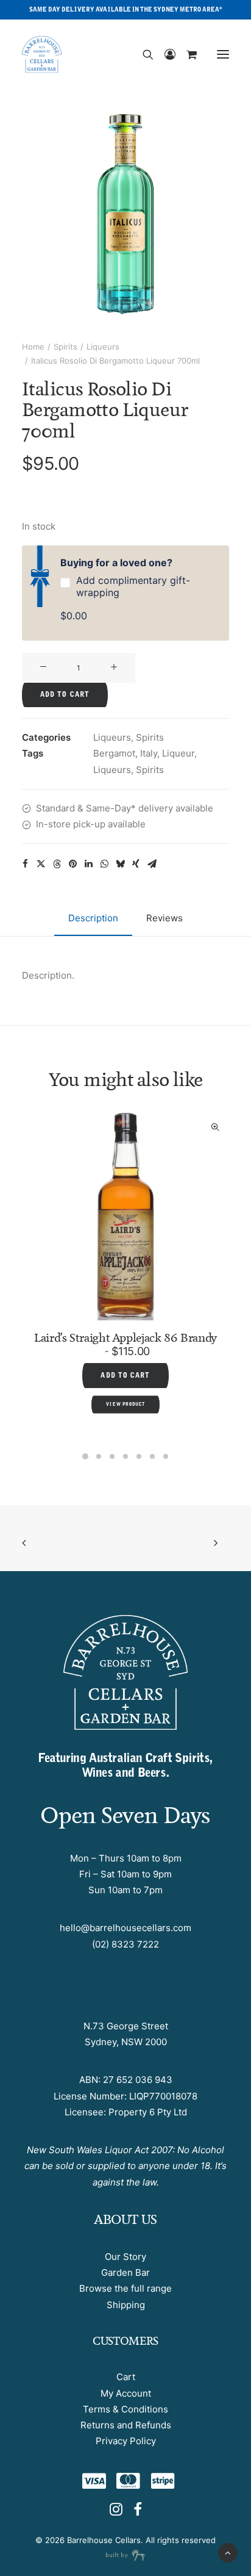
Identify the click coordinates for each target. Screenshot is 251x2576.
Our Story (125, 2257)
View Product (194, 1368)
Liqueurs (103, 347)
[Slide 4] (125, 1456)
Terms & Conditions (125, 2409)
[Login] (164, 54)
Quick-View (52, 1127)
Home (33, 347)
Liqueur (178, 753)
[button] (223, 54)
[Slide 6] (152, 1456)
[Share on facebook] (25, 864)
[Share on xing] (136, 864)
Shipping (126, 2305)
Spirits (65, 347)
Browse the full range (125, 2288)
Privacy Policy (126, 2441)
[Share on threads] (57, 864)
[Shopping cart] (186, 54)
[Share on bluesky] (120, 864)
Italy (149, 753)
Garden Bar (125, 2272)
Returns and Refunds (126, 2425)
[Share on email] (152, 864)
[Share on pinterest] (72, 864)
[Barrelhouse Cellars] (42, 54)
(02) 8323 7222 (125, 1944)
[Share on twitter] (41, 864)
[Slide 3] (112, 1456)
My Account (126, 2393)
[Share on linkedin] (88, 864)
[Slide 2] (99, 1456)
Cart (126, 2377)
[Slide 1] (85, 1456)
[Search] (143, 54)
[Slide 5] (139, 1456)
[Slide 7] (166, 1456)
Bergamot (114, 753)
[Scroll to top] (228, 2552)
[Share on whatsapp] (104, 864)
